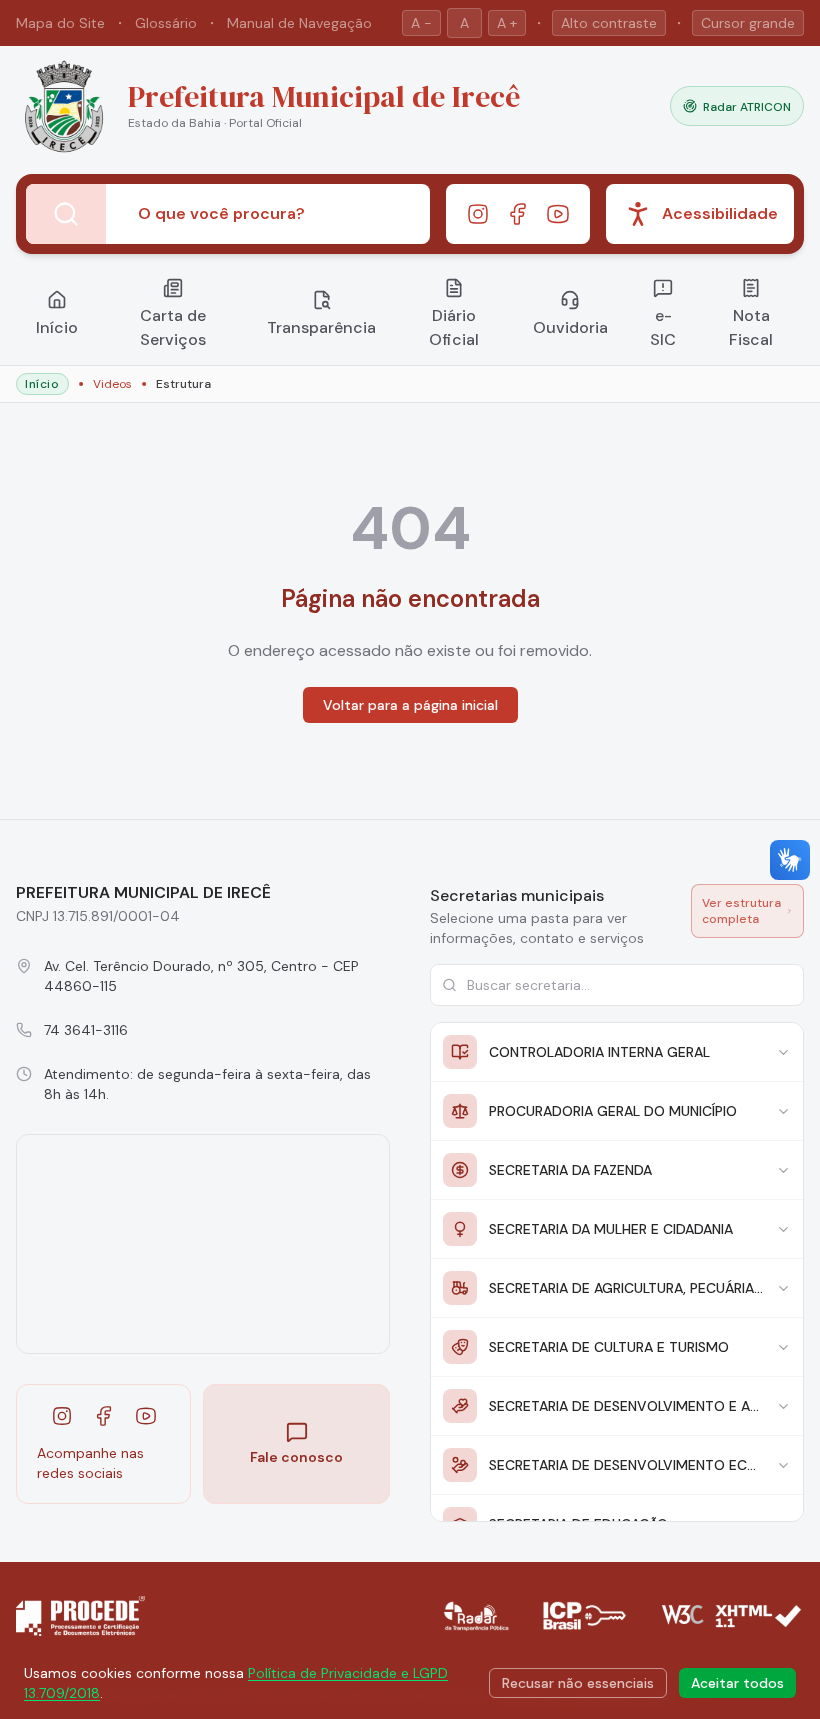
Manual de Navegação (299, 23)
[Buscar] (66, 214)
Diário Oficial (454, 327)
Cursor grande (748, 23)
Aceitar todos (737, 1683)
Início (57, 327)
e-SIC (663, 327)
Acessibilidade (720, 213)
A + (507, 23)
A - (421, 23)
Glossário (166, 23)
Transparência (321, 327)
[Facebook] (518, 214)
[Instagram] (478, 214)
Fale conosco (296, 1457)
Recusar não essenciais (578, 1683)
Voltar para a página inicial (410, 705)
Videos (112, 384)
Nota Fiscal (751, 327)
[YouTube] (558, 214)
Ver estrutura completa (741, 911)
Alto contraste (609, 23)
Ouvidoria (570, 327)
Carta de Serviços (173, 327)
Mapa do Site (60, 23)
